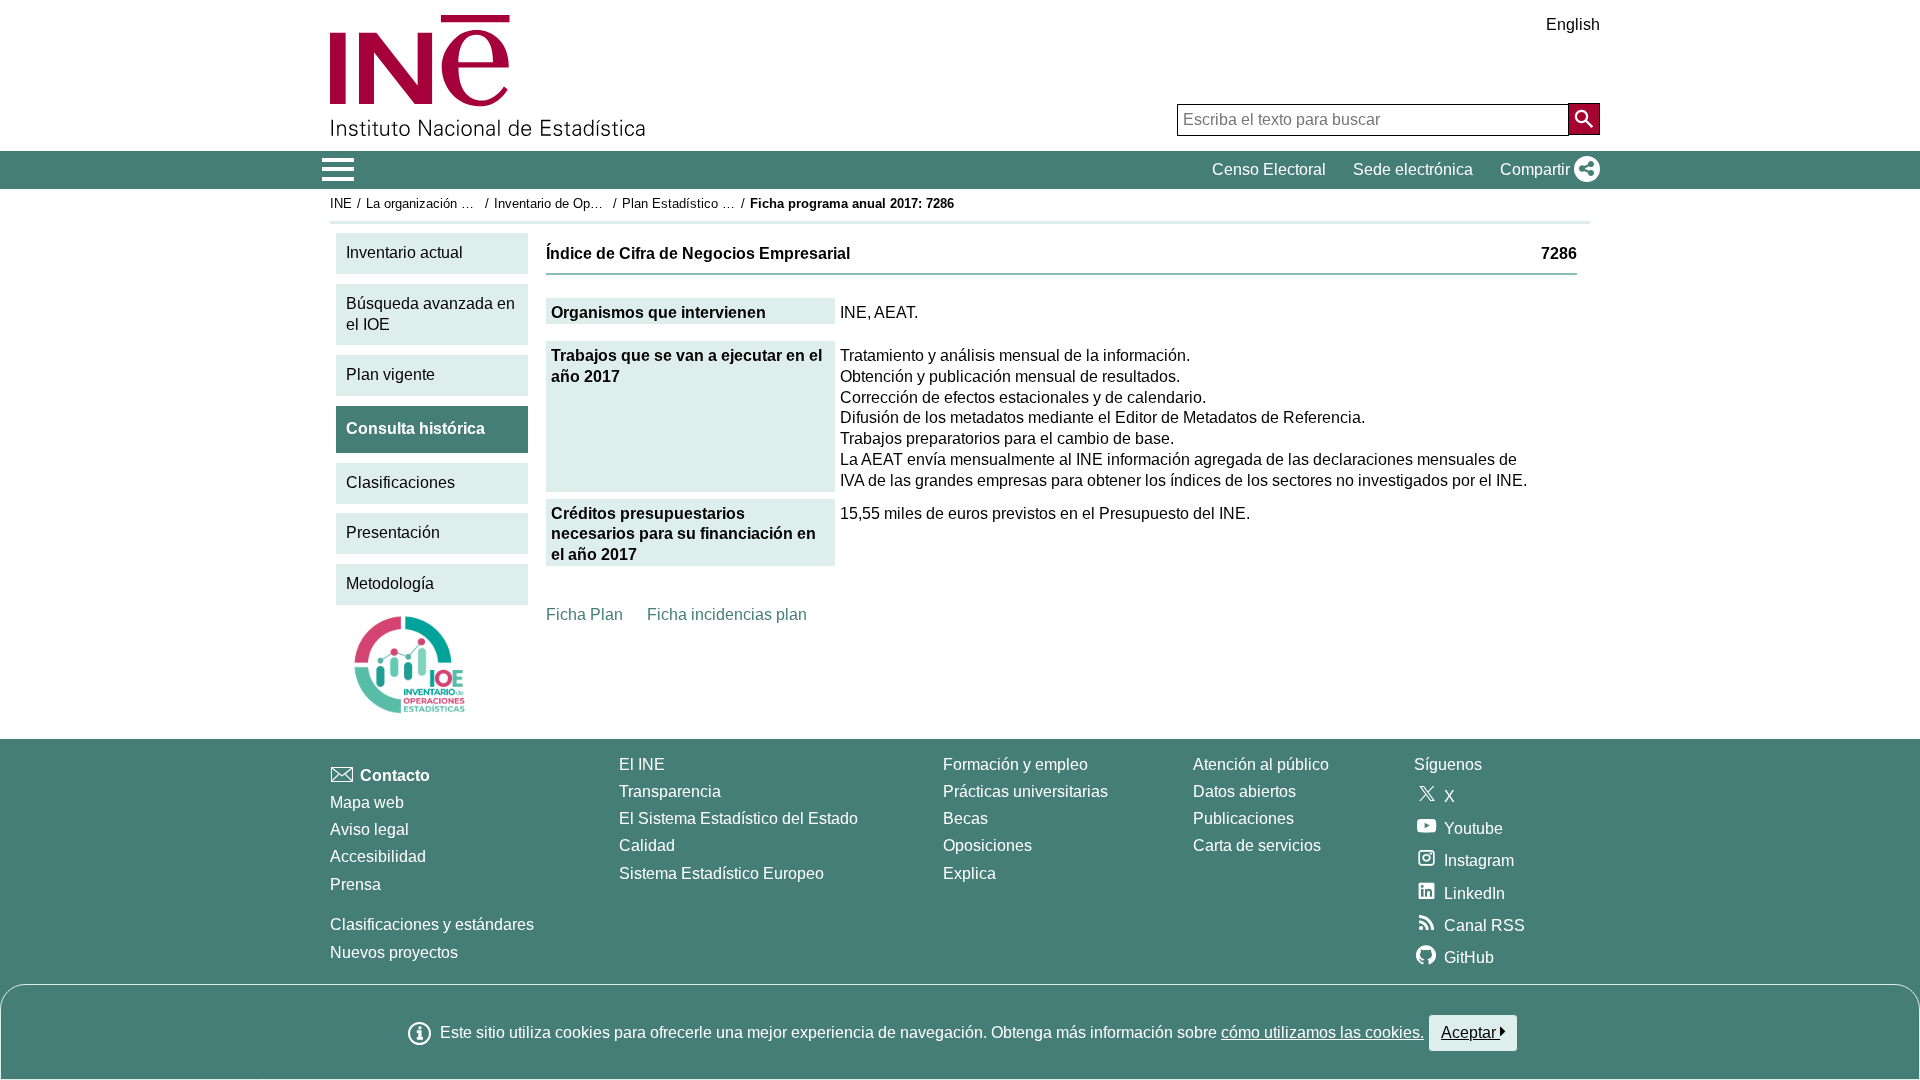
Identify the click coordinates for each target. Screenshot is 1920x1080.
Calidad (647, 845)
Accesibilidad (378, 856)
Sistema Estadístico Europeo (721, 873)
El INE (642, 764)
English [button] (1573, 24)
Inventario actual (404, 252)
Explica (969, 873)
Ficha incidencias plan (727, 614)
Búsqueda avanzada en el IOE (430, 314)
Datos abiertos (1244, 791)
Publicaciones (1243, 818)
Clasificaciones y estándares (432, 924)
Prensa (355, 884)
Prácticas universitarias (1025, 791)
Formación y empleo (1015, 764)
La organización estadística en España (478, 203)
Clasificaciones (400, 482)
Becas (965, 818)
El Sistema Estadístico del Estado (738, 818)
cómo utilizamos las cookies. (1322, 1032)
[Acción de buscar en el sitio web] (1584, 119)
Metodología (390, 583)
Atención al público (1261, 764)
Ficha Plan (584, 614)
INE (341, 203)
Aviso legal (369, 829)
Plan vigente (390, 374)
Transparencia (670, 791)
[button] (1546, 170)
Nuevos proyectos (394, 952)
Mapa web (367, 802)
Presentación (393, 532)
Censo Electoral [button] (1269, 169)
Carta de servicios (1257, 845)
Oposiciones (987, 845)
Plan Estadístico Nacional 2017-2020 (729, 203)
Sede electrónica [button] (1413, 169)
